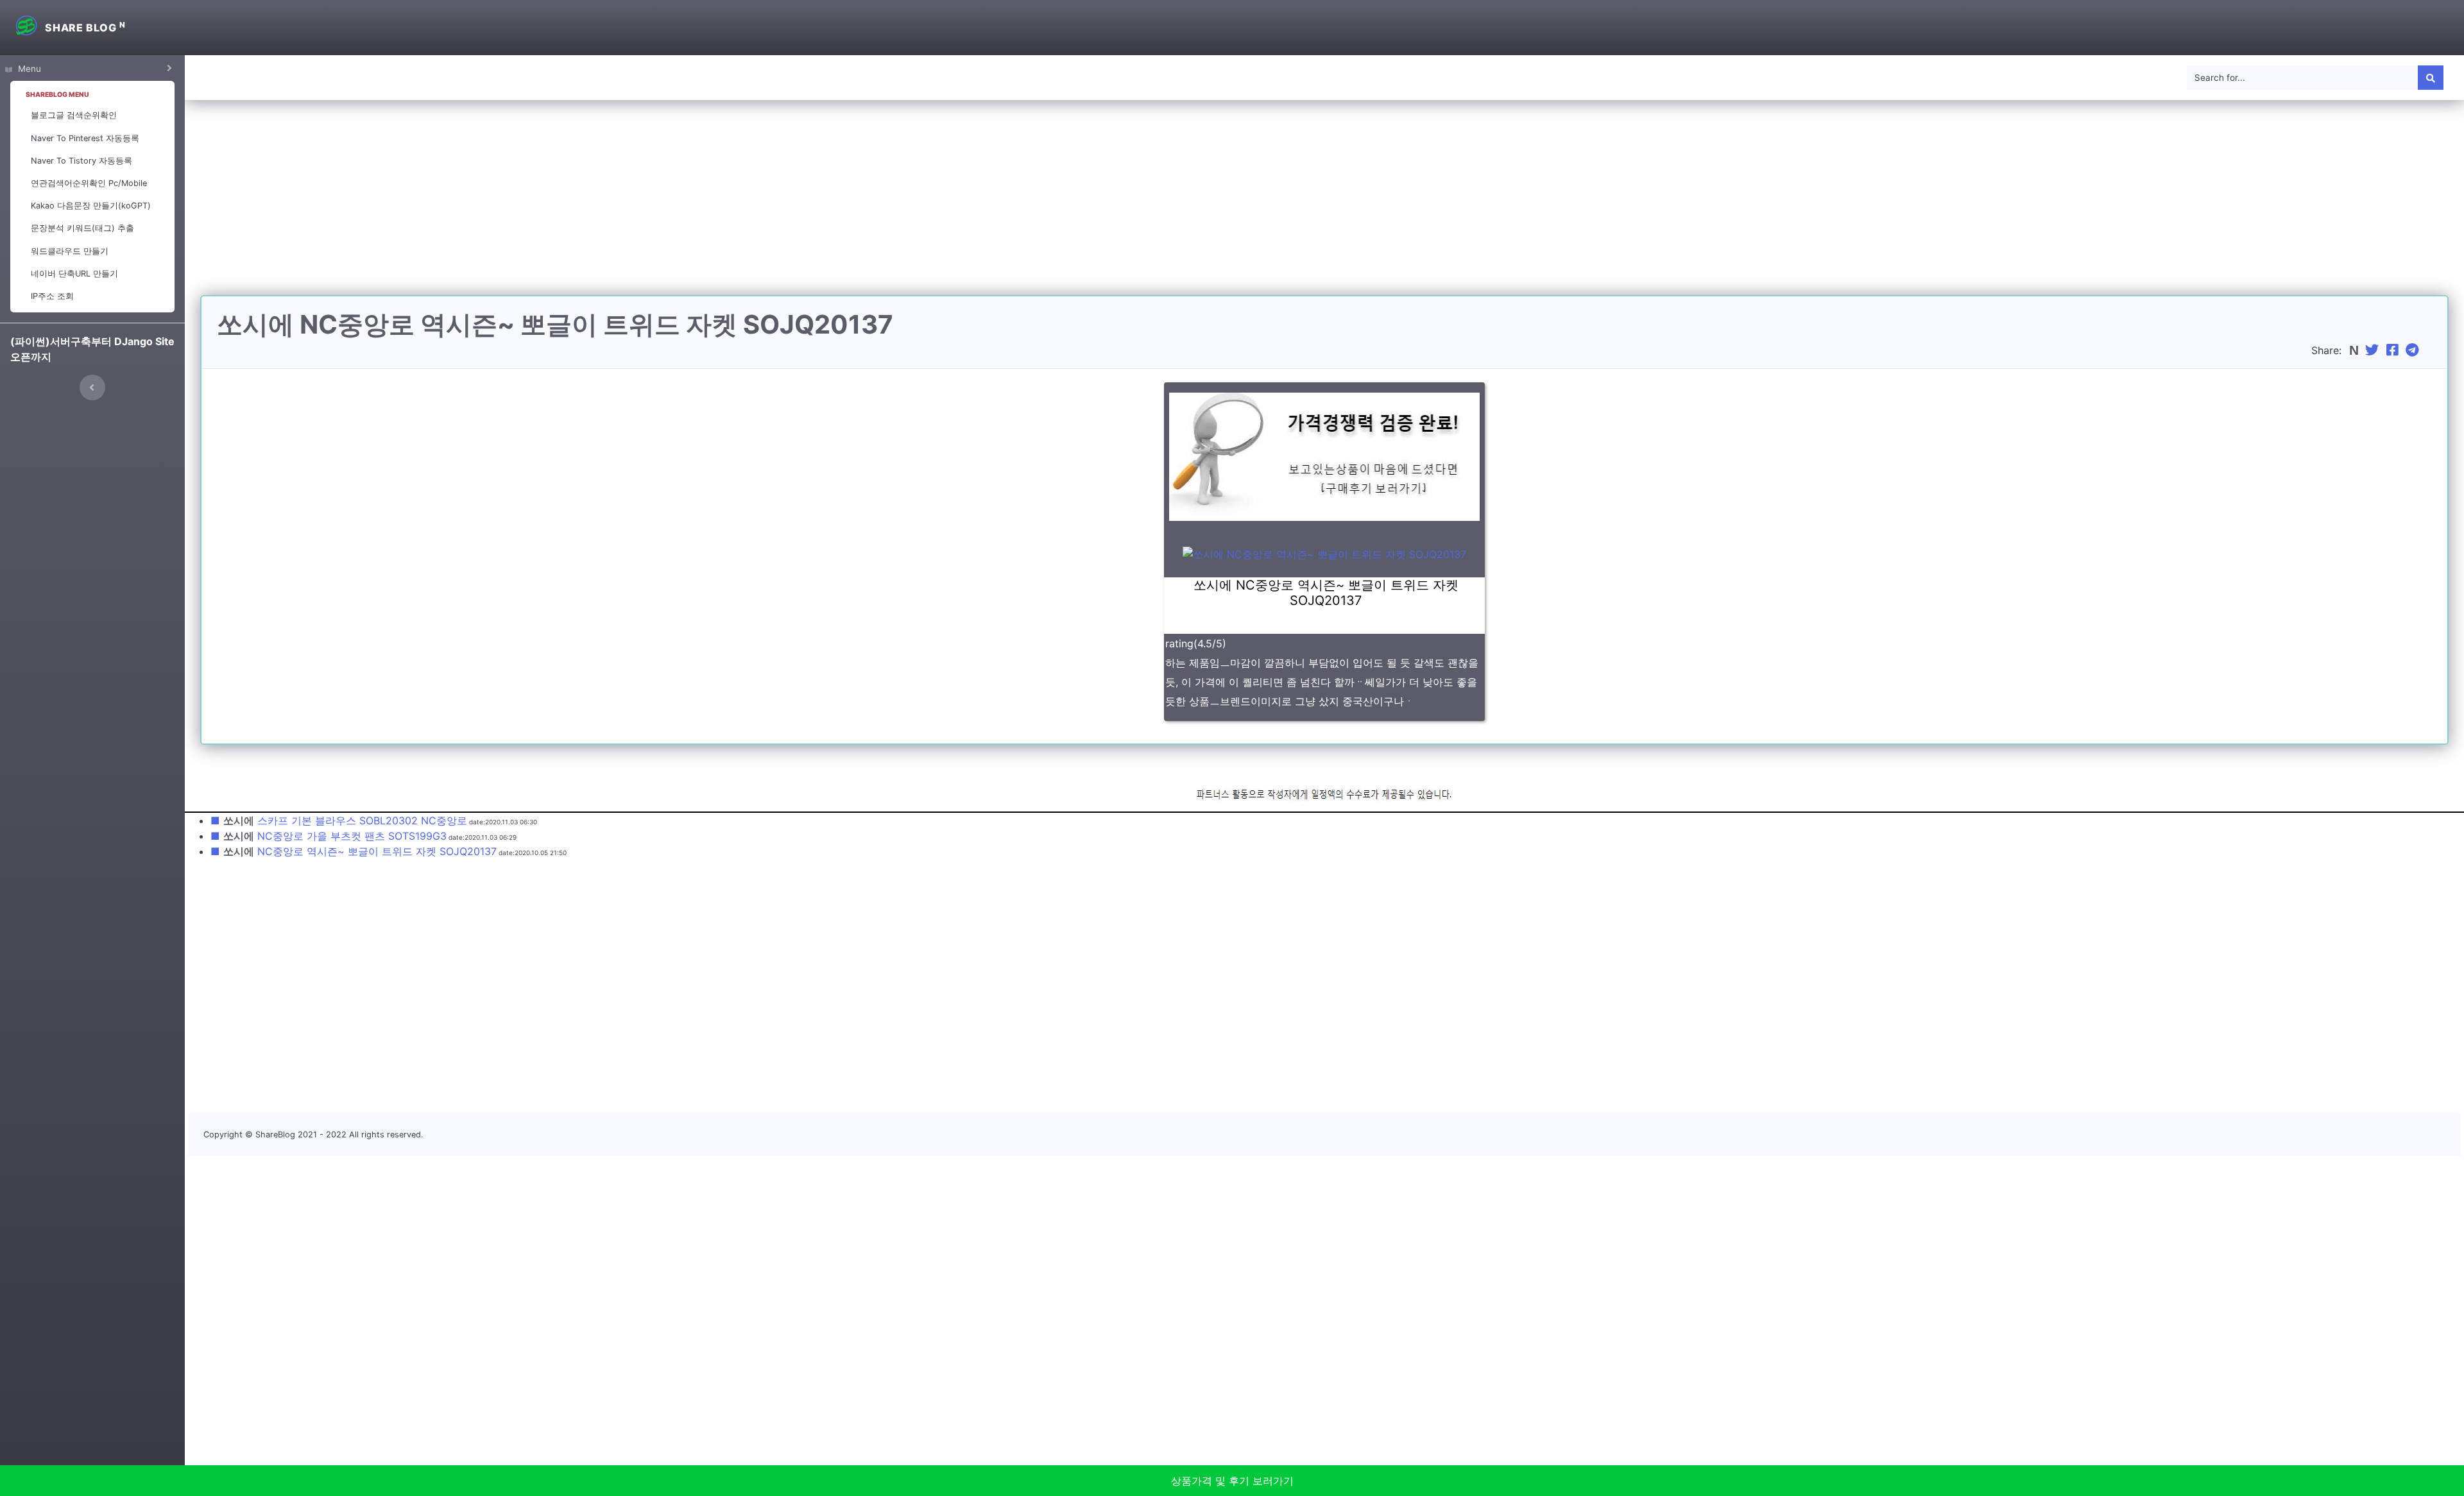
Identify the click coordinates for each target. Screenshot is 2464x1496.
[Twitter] (2374, 350)
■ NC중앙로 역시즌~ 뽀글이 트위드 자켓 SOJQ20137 (354, 851)
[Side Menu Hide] (92, 387)
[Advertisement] (1324, 205)
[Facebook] (2394, 350)
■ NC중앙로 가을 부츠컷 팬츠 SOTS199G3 (329, 836)
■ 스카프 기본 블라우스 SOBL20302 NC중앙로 (339, 820)
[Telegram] (2414, 350)
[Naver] (2355, 350)
